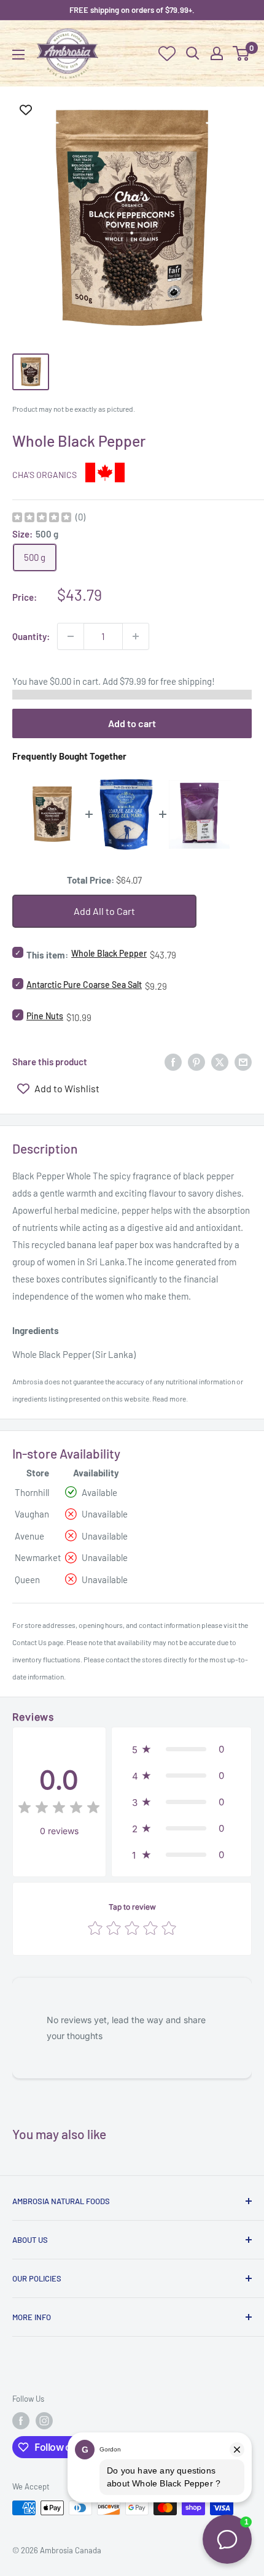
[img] (42, 519)
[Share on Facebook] (173, 1062)
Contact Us (29, 1642)
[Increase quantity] (136, 636)
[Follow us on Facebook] (21, 2421)
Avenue (29, 1536)
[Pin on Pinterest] (196, 1062)
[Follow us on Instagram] (44, 2421)
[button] (181, 1749)
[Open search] (193, 53)
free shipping (186, 681)
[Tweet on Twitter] (220, 1062)
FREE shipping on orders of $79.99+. (132, 10)
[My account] (217, 53)
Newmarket (38, 1557)
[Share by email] (243, 1062)
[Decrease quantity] (71, 636)
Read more (169, 1398)
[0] (242, 53)
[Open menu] (18, 55)
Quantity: (31, 636)
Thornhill (32, 1492)
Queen (27, 1579)
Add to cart (132, 723)
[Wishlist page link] (167, 53)
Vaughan (32, 1514)
